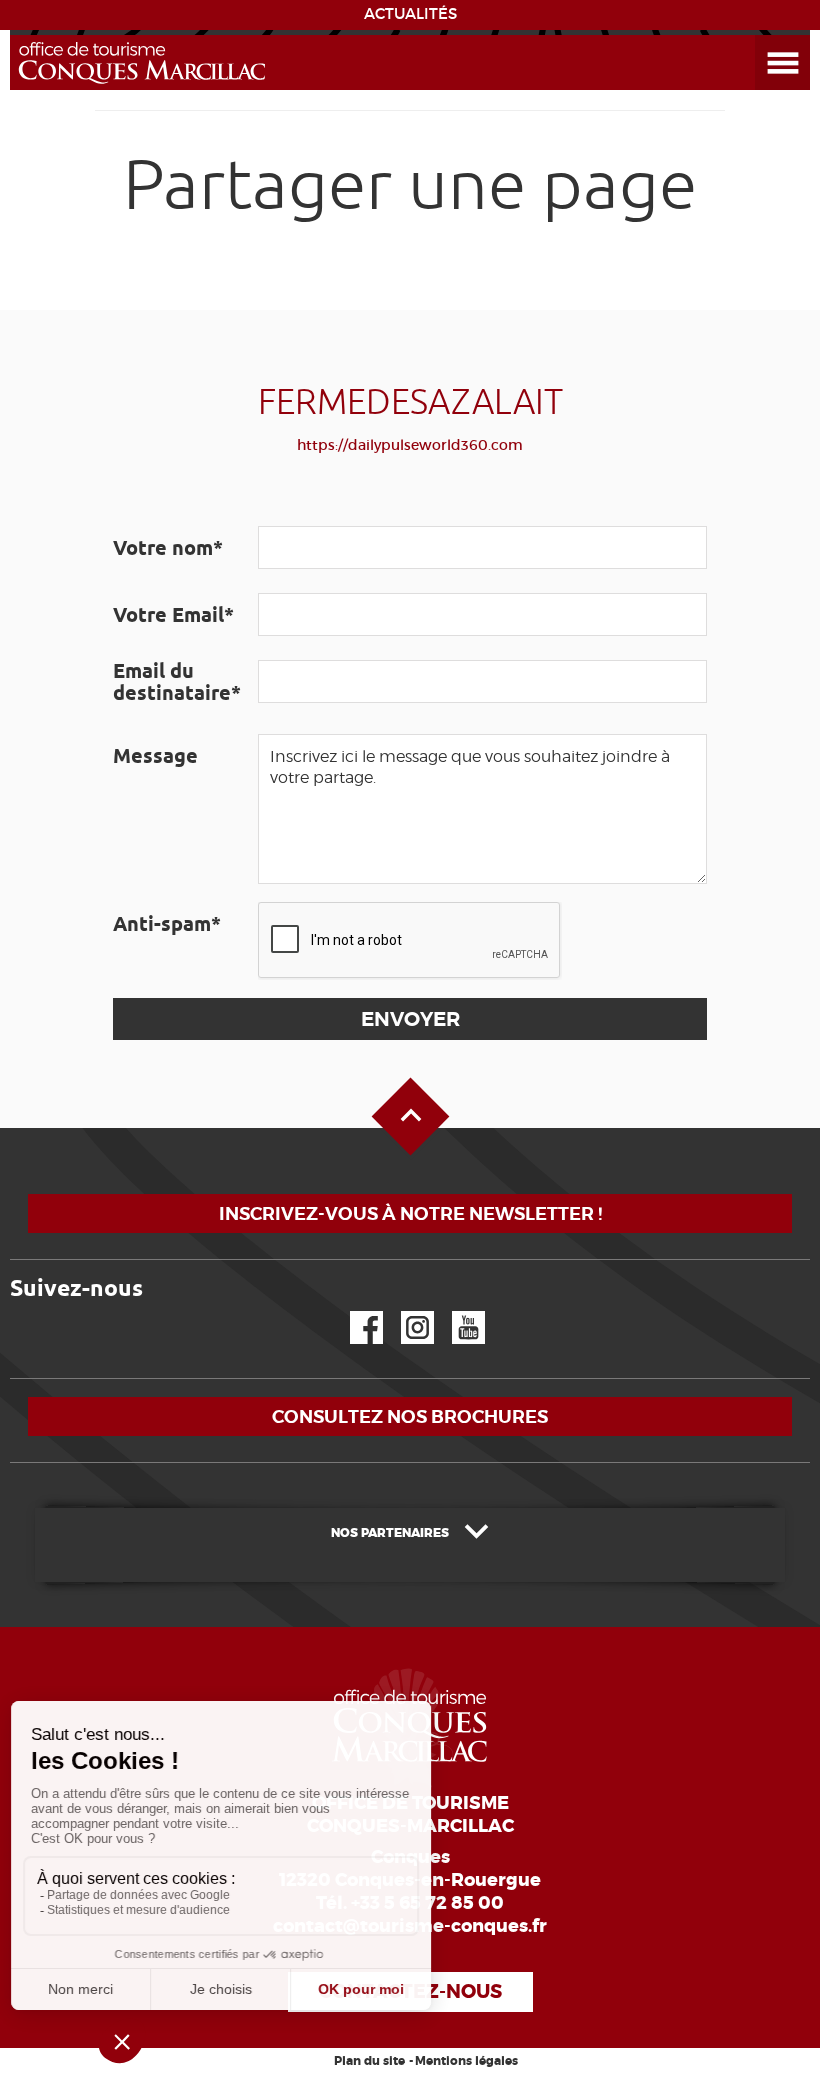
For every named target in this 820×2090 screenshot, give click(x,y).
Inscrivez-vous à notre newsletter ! (410, 1213)
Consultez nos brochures (410, 1416)
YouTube (455, 1311)
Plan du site (369, 2061)
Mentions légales (466, 2061)
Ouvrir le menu (759, 35)
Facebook (354, 1311)
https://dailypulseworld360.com (410, 445)
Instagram (403, 1311)
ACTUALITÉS (410, 14)
